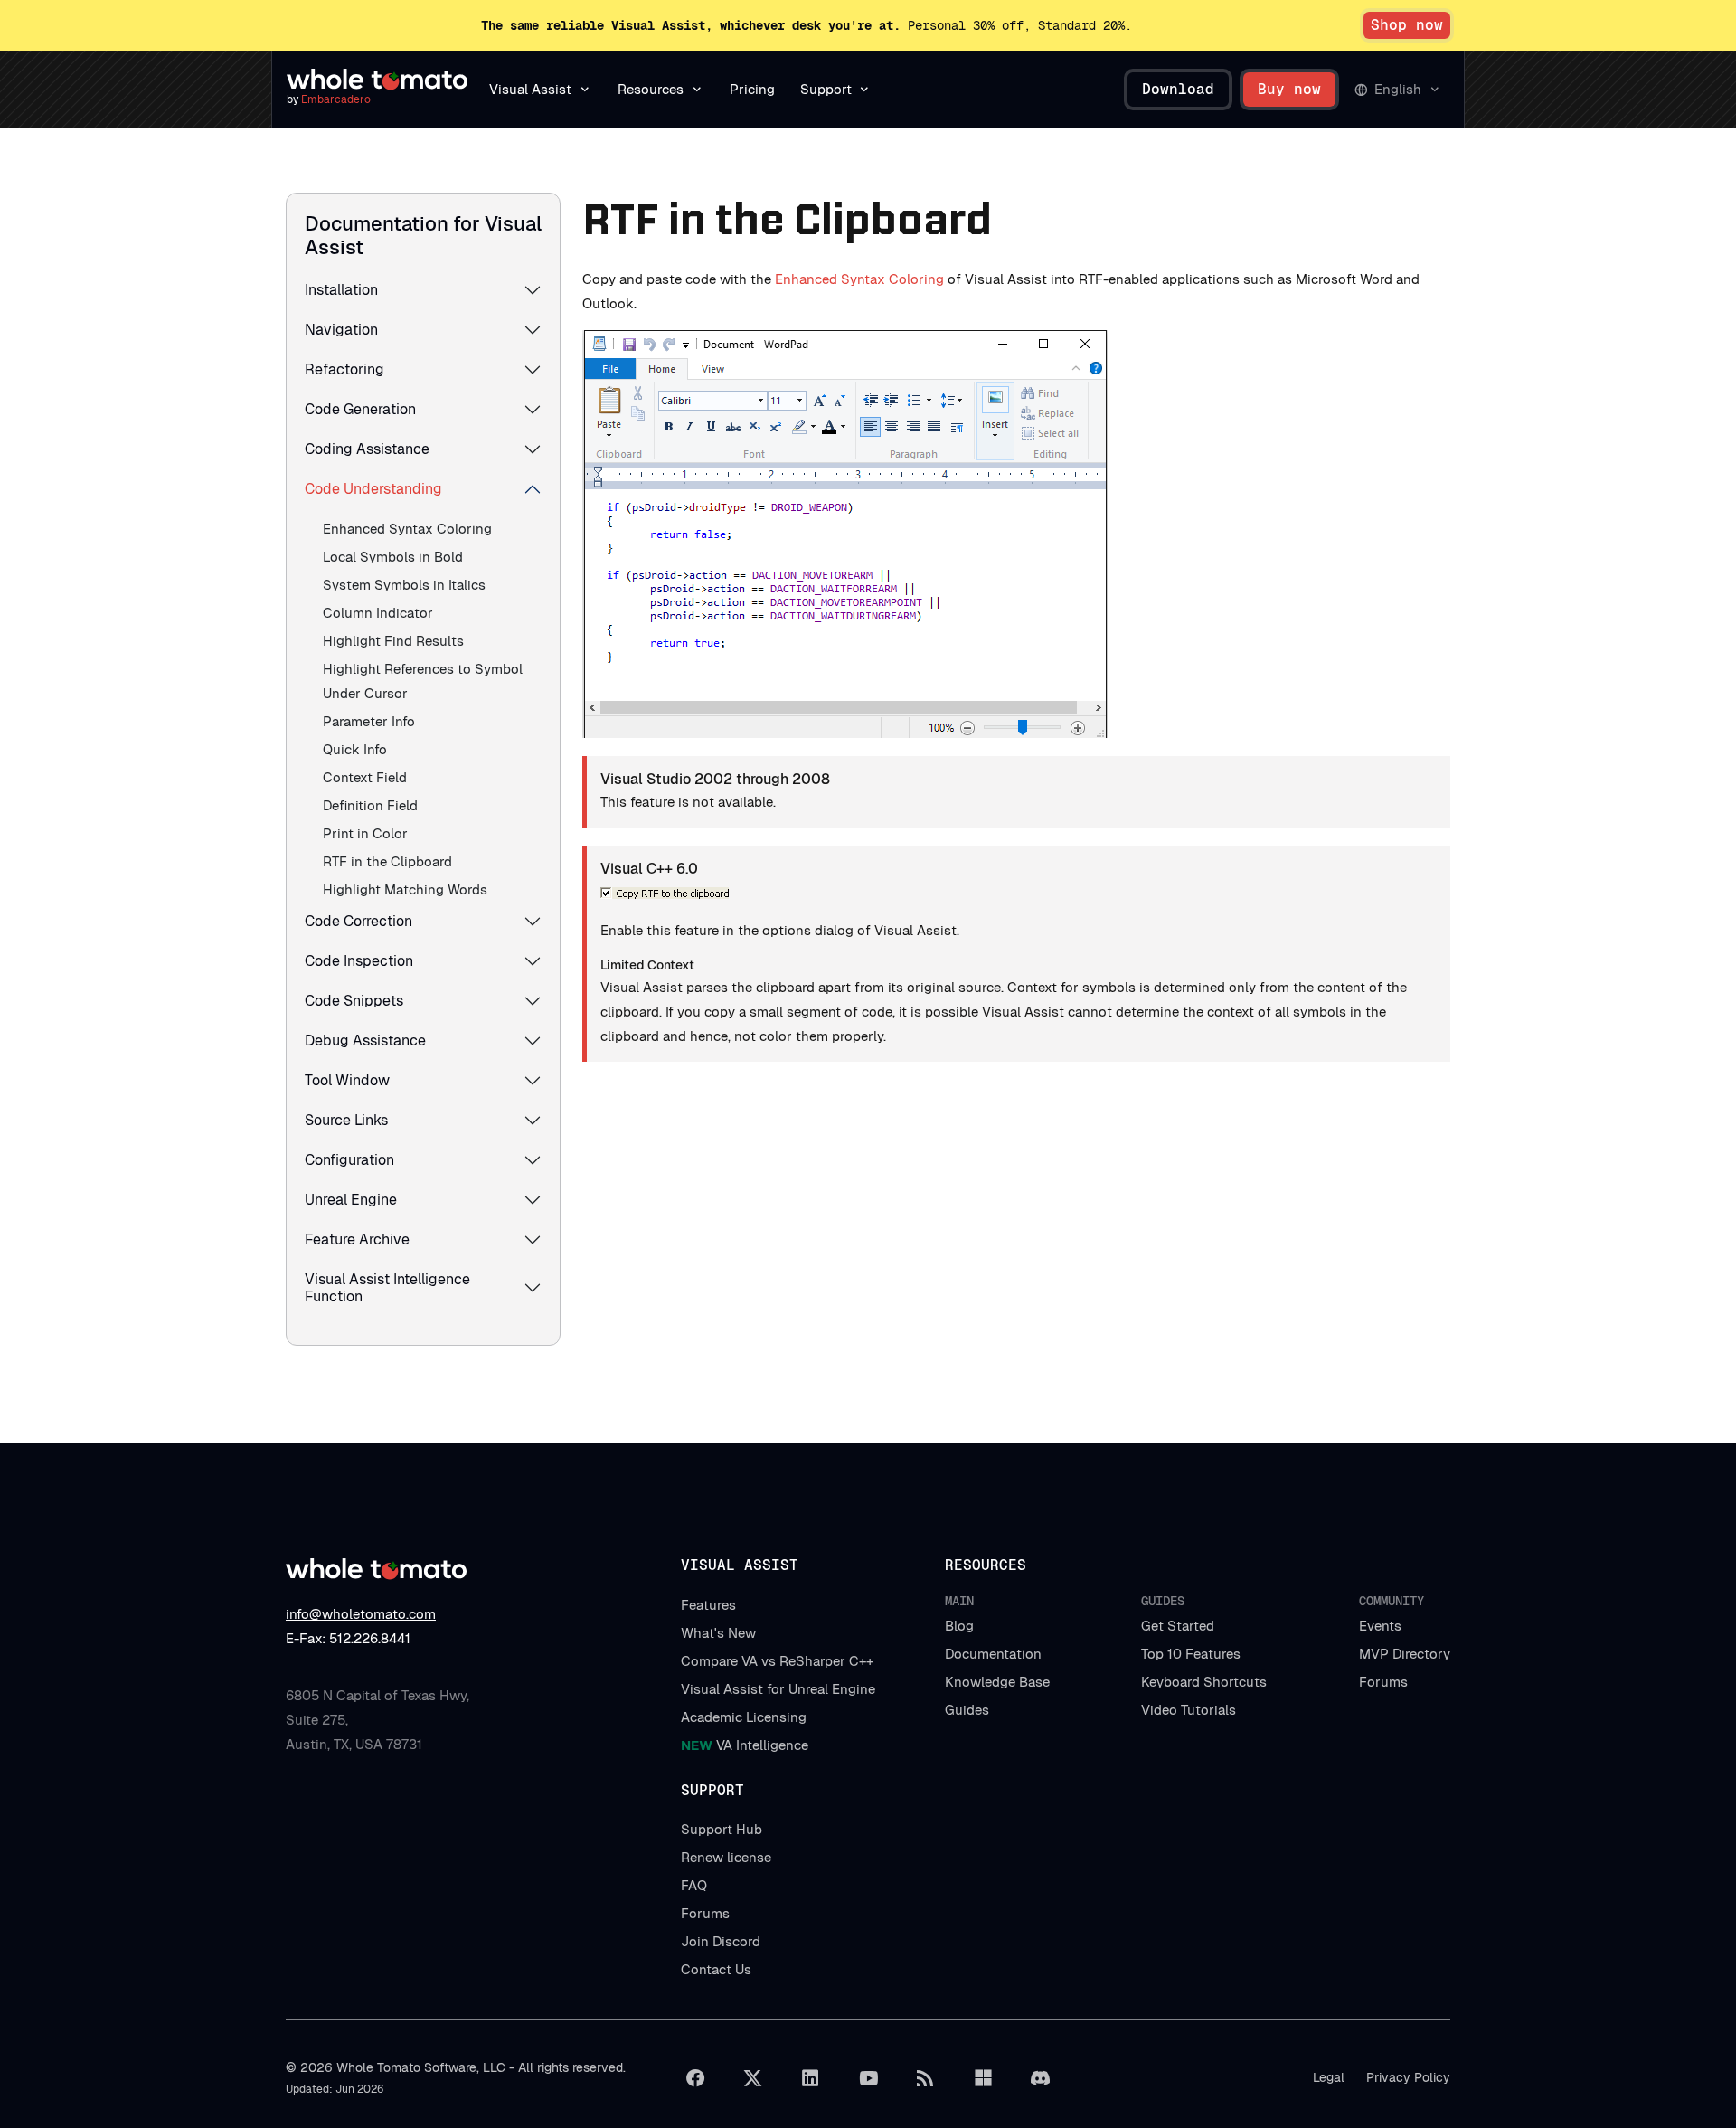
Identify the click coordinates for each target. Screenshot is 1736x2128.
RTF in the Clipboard (387, 861)
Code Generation (360, 409)
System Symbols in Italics (404, 585)
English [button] (1398, 89)
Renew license (726, 1857)
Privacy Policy (1408, 2077)
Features (708, 1605)
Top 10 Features (1191, 1654)
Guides (967, 1710)
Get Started (1178, 1626)
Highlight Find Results (393, 641)
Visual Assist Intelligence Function (387, 1288)
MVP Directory (1405, 1654)
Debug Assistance (365, 1040)
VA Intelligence (745, 1745)
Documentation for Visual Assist (423, 235)
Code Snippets (354, 1001)
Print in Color (365, 833)
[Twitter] (753, 2078)
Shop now (1407, 25)
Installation (341, 290)
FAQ (694, 1885)
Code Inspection (359, 961)
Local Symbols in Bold (393, 557)
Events (1380, 1626)
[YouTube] (868, 2078)
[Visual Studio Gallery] (983, 2078)
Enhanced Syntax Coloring (407, 529)
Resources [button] (651, 89)
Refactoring (344, 369)
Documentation (993, 1654)
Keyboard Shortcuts (1204, 1682)
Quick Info (355, 749)
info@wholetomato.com (361, 1614)
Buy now (1289, 89)
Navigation (341, 330)
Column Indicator (378, 613)
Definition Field (370, 805)
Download (1178, 89)
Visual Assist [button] (530, 89)
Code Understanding (373, 489)
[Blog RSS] (926, 2078)
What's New (718, 1633)
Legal (1329, 2077)
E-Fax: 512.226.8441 (348, 1638)
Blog (959, 1626)
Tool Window (347, 1080)
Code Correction (359, 921)
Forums (1383, 1682)
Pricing (752, 89)
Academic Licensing (744, 1717)
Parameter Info (369, 721)
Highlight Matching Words (405, 889)
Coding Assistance (367, 449)
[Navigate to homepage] (377, 80)
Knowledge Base (997, 1682)
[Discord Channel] (1041, 2078)
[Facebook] (695, 2078)
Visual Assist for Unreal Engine (778, 1689)
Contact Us (716, 1969)
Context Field (365, 777)
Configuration (349, 1160)
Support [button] (826, 89)
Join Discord (721, 1941)
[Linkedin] (810, 2078)
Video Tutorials (1189, 1710)
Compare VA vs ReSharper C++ (777, 1661)
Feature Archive (357, 1239)
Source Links (346, 1120)
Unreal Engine (351, 1200)
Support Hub (722, 1829)
